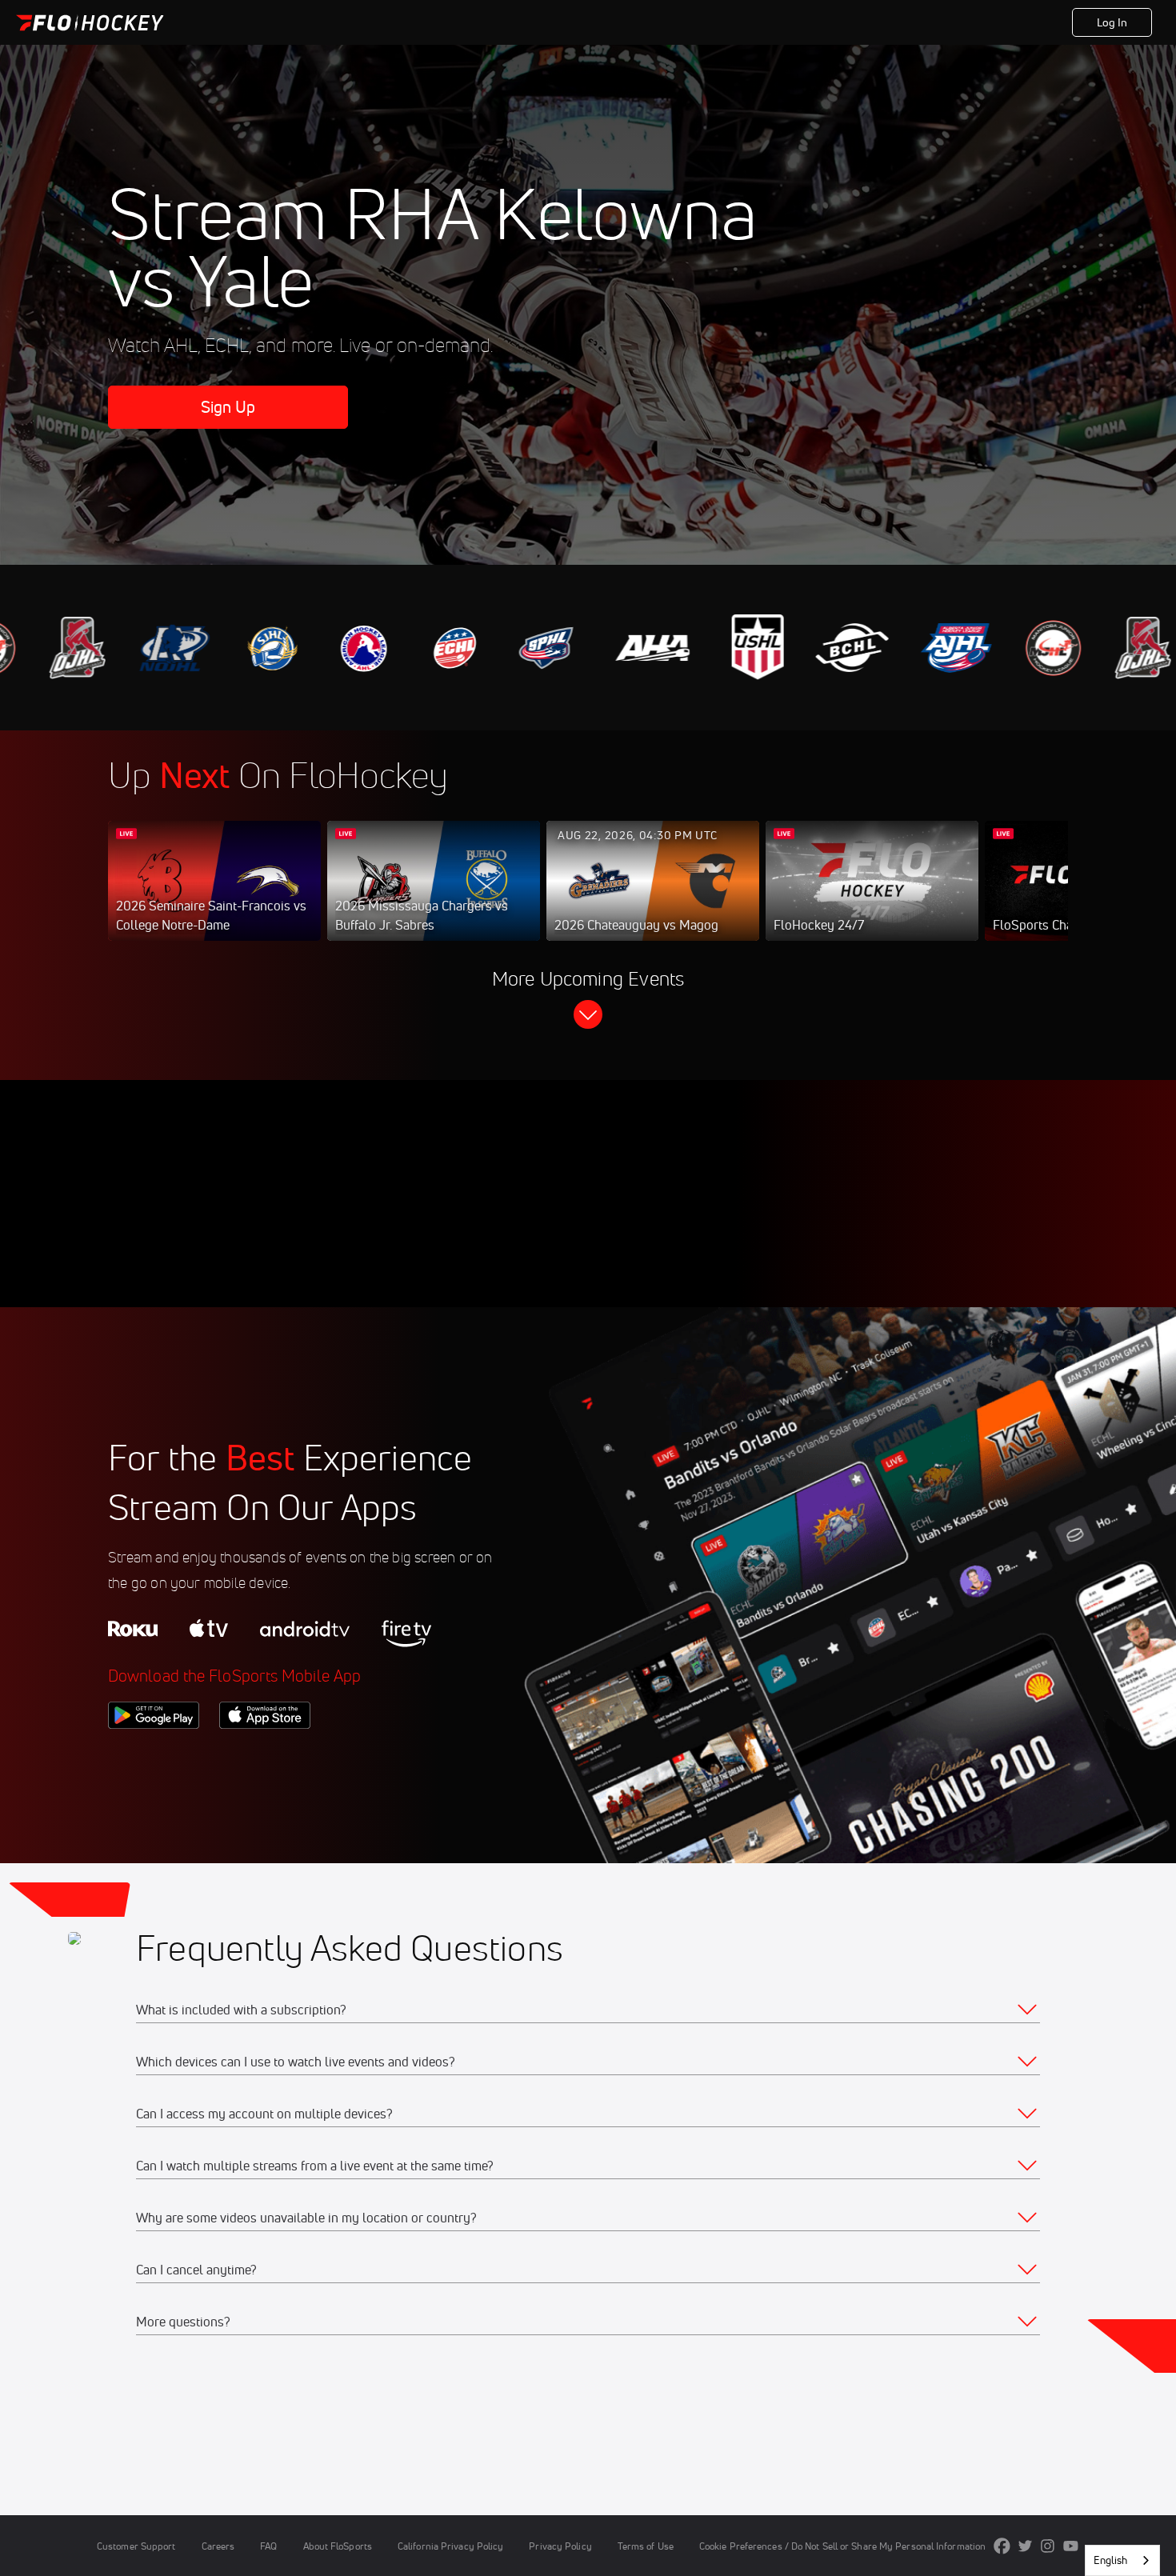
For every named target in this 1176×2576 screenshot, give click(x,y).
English (1110, 2560)
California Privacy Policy (450, 2546)
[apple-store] (265, 1756)
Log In (1112, 22)
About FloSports (338, 2546)
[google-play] (154, 1756)
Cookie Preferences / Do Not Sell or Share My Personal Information (842, 2546)
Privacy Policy (560, 2546)
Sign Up (228, 407)
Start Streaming (214, 897)
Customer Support (136, 2546)
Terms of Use (646, 2546)
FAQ (268, 2546)
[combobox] (1122, 2560)
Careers (218, 2546)
